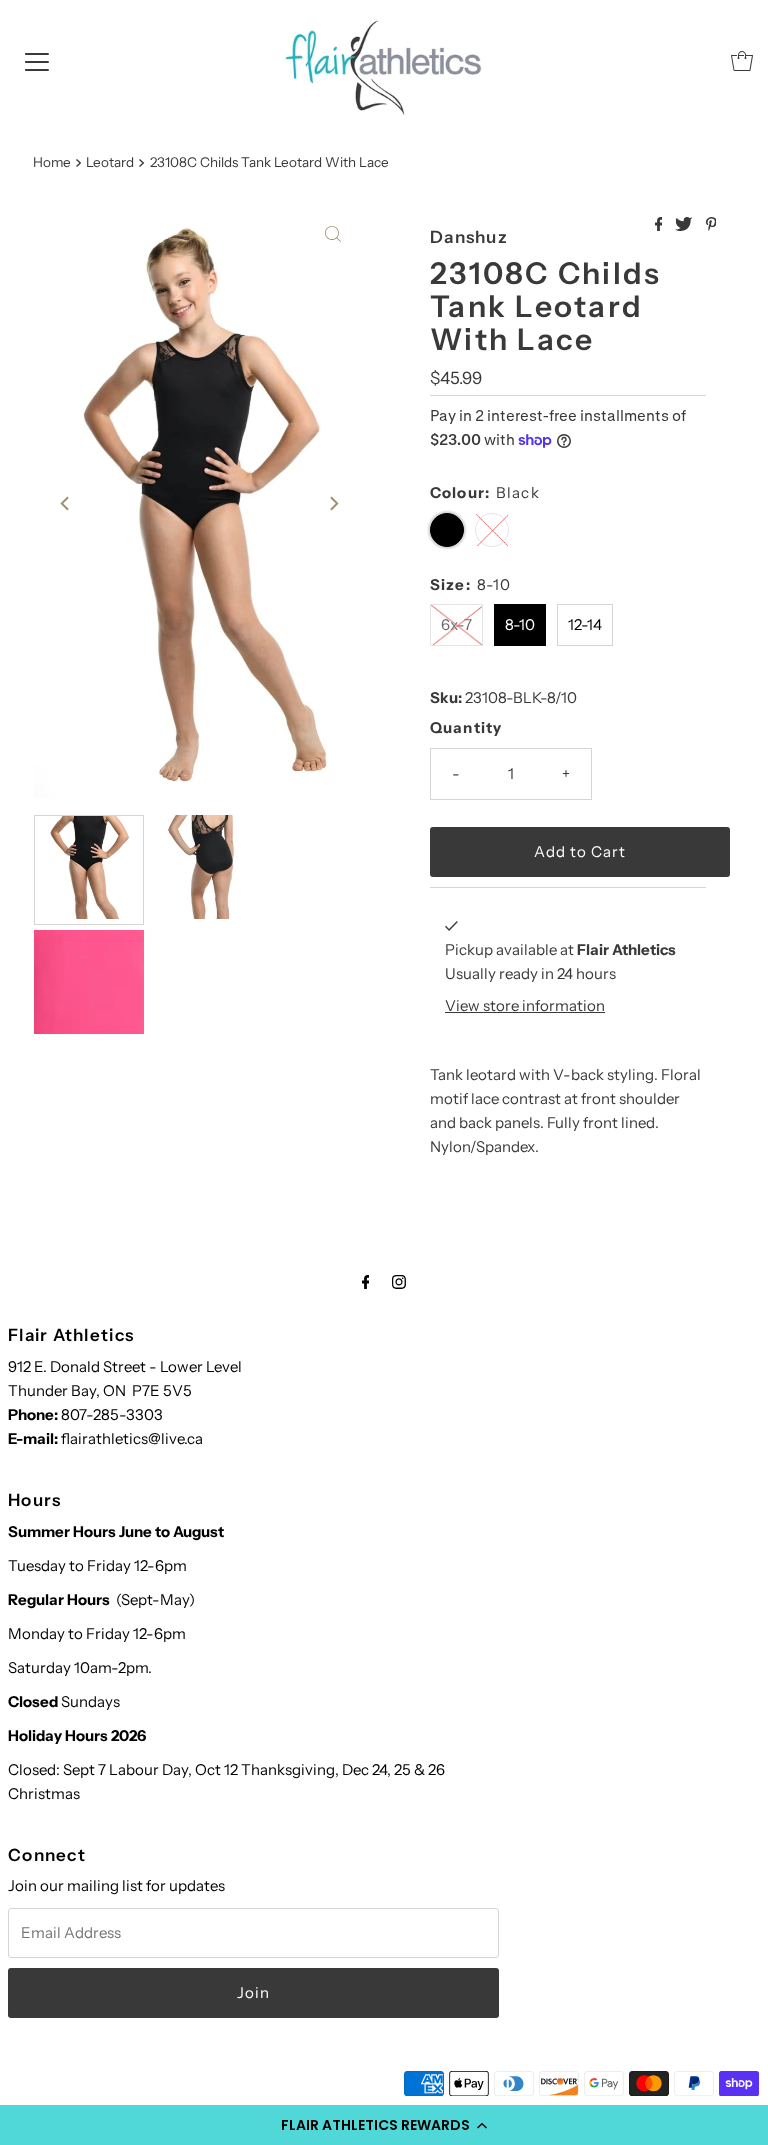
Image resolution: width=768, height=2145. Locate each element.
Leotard (110, 162)
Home (52, 162)
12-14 (585, 624)
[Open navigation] (37, 61)
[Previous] (66, 504)
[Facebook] (366, 1282)
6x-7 (456, 624)
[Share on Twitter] (685, 225)
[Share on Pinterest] (711, 225)
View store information (525, 1005)
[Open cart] (742, 61)
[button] (384, 2125)
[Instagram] (399, 1282)
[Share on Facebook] (660, 225)
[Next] (333, 504)
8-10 (520, 624)
